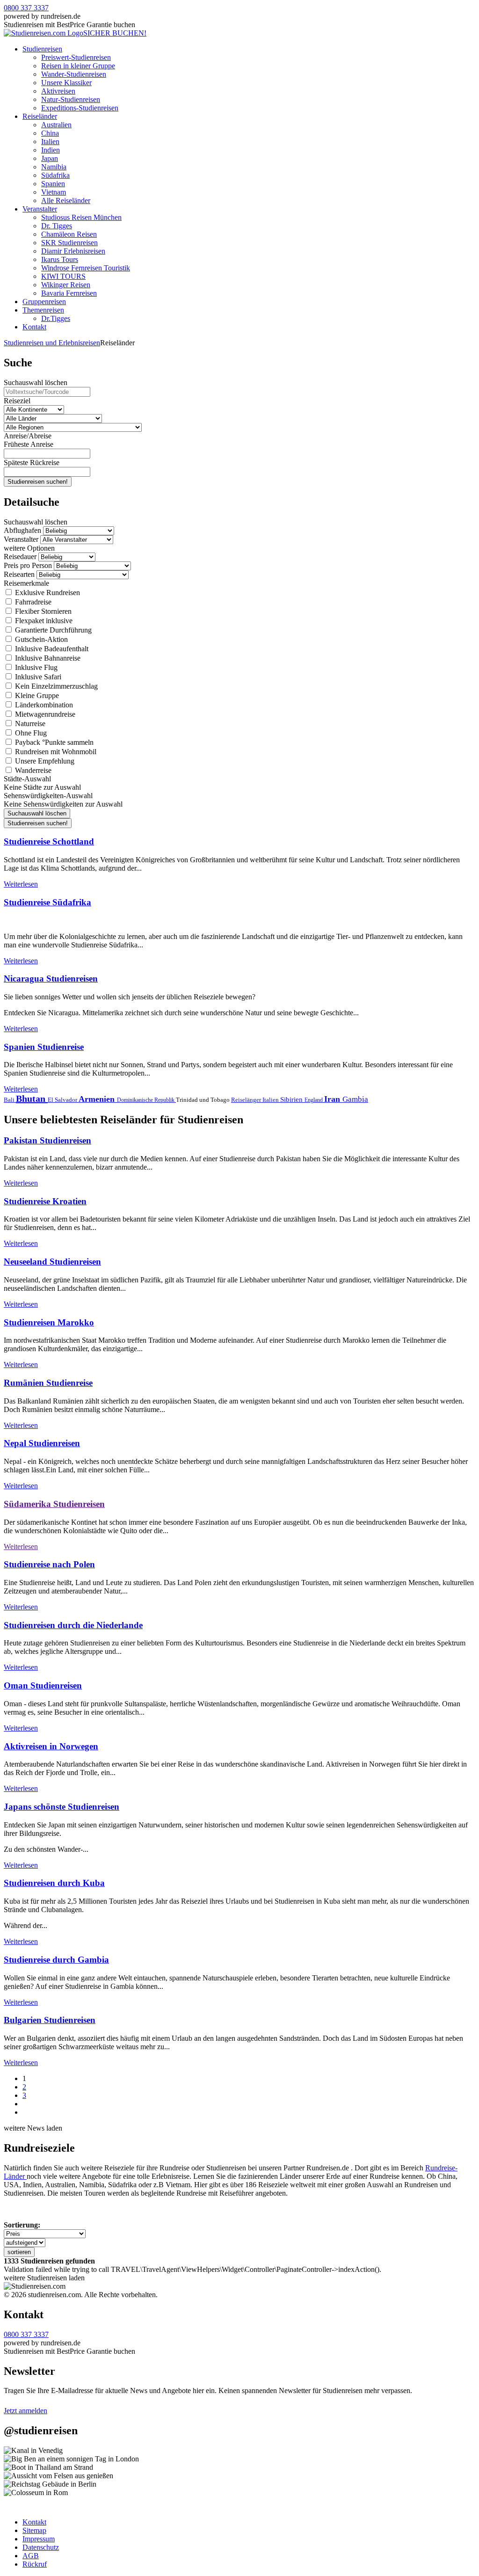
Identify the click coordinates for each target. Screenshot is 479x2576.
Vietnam (54, 192)
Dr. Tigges (57, 226)
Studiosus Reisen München (81, 217)
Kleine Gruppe (36, 695)
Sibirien (292, 1099)
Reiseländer (40, 116)
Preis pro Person (28, 565)
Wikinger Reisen (66, 285)
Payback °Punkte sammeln (53, 742)
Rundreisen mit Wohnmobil (55, 752)
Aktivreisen (58, 91)
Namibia (54, 167)
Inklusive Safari (37, 677)
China (50, 133)
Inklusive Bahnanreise (47, 658)
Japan (50, 158)
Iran (333, 1099)
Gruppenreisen (44, 302)
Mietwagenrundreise (44, 714)
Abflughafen (22, 530)
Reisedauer (20, 557)
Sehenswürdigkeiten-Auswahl (48, 796)
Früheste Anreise (29, 444)
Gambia (355, 1099)
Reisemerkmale (26, 583)
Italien (50, 142)
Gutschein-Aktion (40, 639)
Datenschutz (41, 2547)
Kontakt (34, 327)
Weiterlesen (21, 884)
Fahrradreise (32, 602)
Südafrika (55, 175)
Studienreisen (42, 49)
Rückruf (35, 2564)
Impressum (39, 2539)
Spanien (53, 184)
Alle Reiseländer (66, 200)
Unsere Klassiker (66, 83)
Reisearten (19, 574)
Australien (56, 125)
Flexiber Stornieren (42, 611)
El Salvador (63, 1100)
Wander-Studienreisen (74, 74)
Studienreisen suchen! (38, 482)
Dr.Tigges (56, 318)
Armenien (98, 1099)
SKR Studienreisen (69, 243)
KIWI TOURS (63, 276)
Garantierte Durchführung (52, 630)
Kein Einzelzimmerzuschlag (55, 686)
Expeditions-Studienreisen (80, 108)
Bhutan (32, 1099)
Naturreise (29, 724)
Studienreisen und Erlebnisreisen (52, 343)
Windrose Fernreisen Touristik (86, 268)
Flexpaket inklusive (43, 621)
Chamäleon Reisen (69, 234)
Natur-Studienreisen (71, 99)
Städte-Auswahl (27, 779)
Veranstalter (40, 209)
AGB (31, 2556)
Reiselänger (247, 1100)
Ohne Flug (30, 733)
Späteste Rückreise (32, 462)
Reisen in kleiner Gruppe (78, 66)
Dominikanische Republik (146, 1100)
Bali (10, 1100)
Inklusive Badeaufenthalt (51, 649)
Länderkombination (43, 705)
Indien (51, 150)
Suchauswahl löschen (36, 382)
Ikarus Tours (60, 259)
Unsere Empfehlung (44, 761)
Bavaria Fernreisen (69, 293)
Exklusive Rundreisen (47, 593)
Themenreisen (43, 310)
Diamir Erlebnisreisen (73, 251)
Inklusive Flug (35, 667)
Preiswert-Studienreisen (76, 57)
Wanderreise (32, 770)
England (314, 1100)
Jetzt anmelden (25, 2411)
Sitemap (34, 2530)
